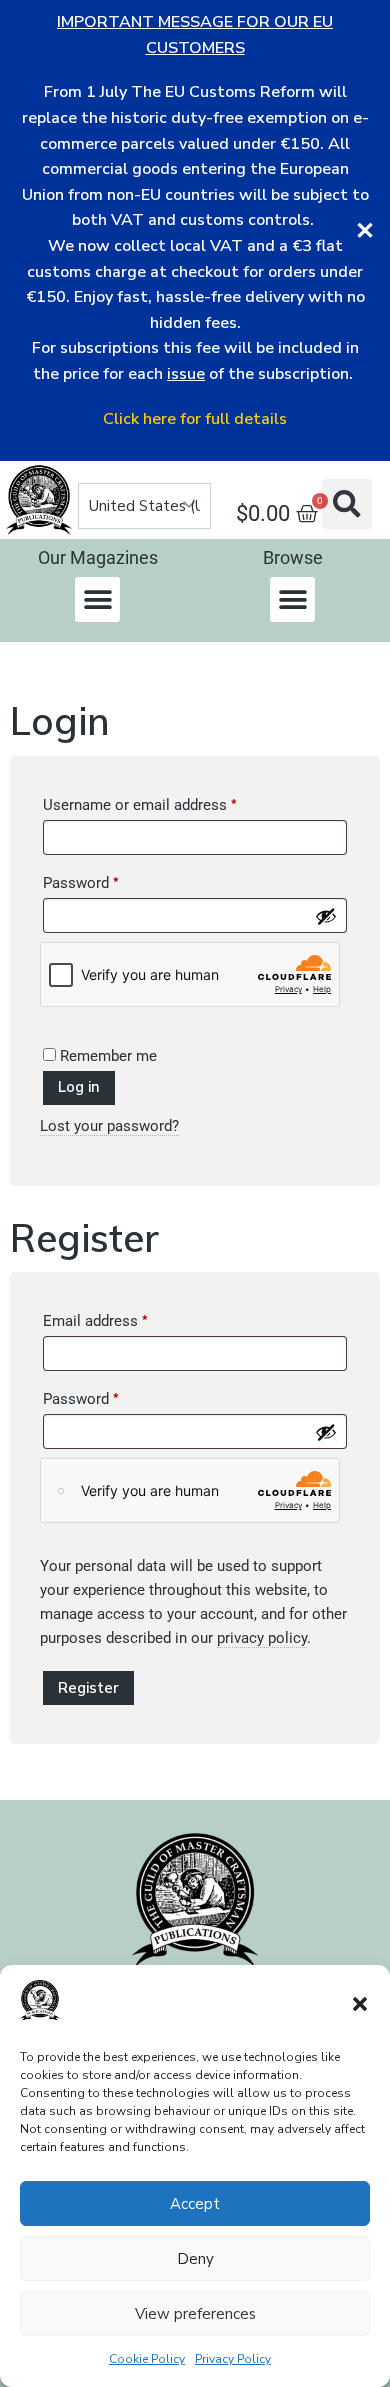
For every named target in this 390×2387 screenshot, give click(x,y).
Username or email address (169, 802)
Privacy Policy (233, 2359)
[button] (360, 2004)
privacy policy (262, 1638)
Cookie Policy (147, 2359)
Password (110, 880)
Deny (195, 2259)
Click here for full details (195, 419)
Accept (195, 2204)
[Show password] (326, 916)
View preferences (195, 2314)
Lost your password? (109, 1126)
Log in (79, 1087)
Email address (124, 1318)
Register (88, 1688)
